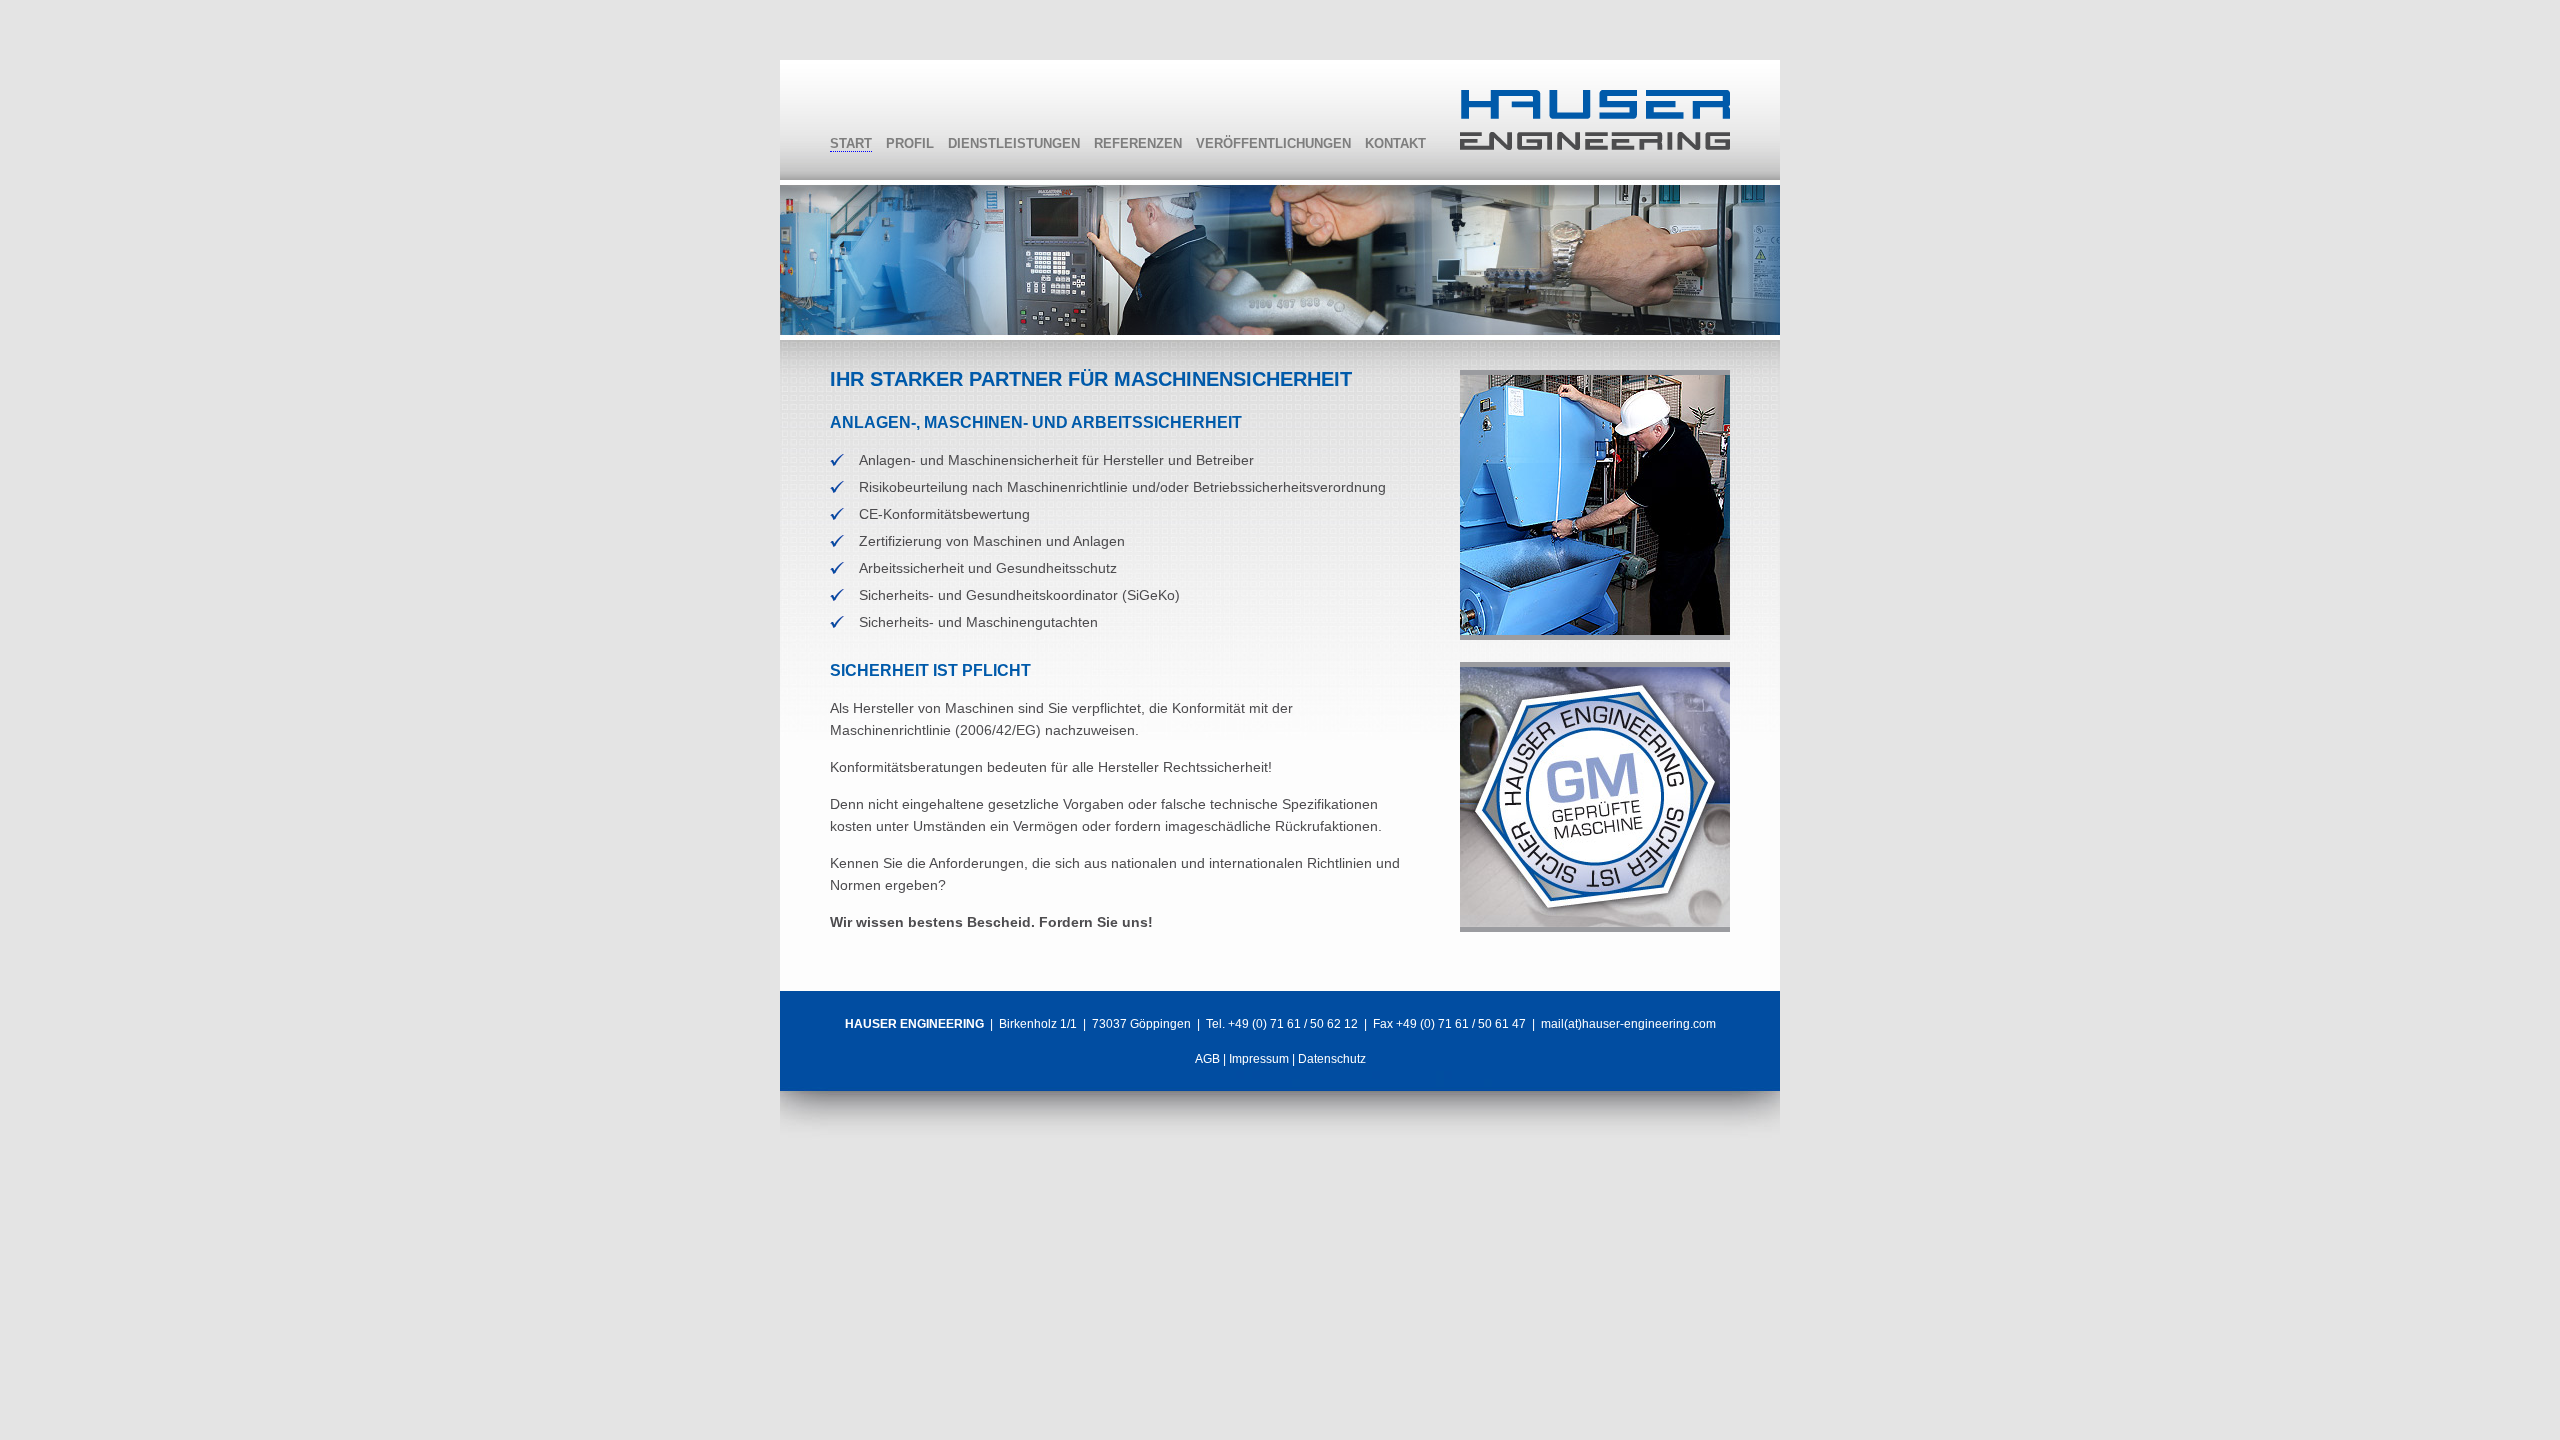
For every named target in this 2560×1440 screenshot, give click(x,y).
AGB (1207, 1059)
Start (851, 143)
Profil (910, 143)
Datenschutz (1332, 1059)
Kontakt (1395, 143)
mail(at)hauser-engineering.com (1628, 1024)
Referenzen (1138, 143)
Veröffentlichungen (1273, 143)
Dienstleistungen (1014, 143)
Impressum (1259, 1059)
